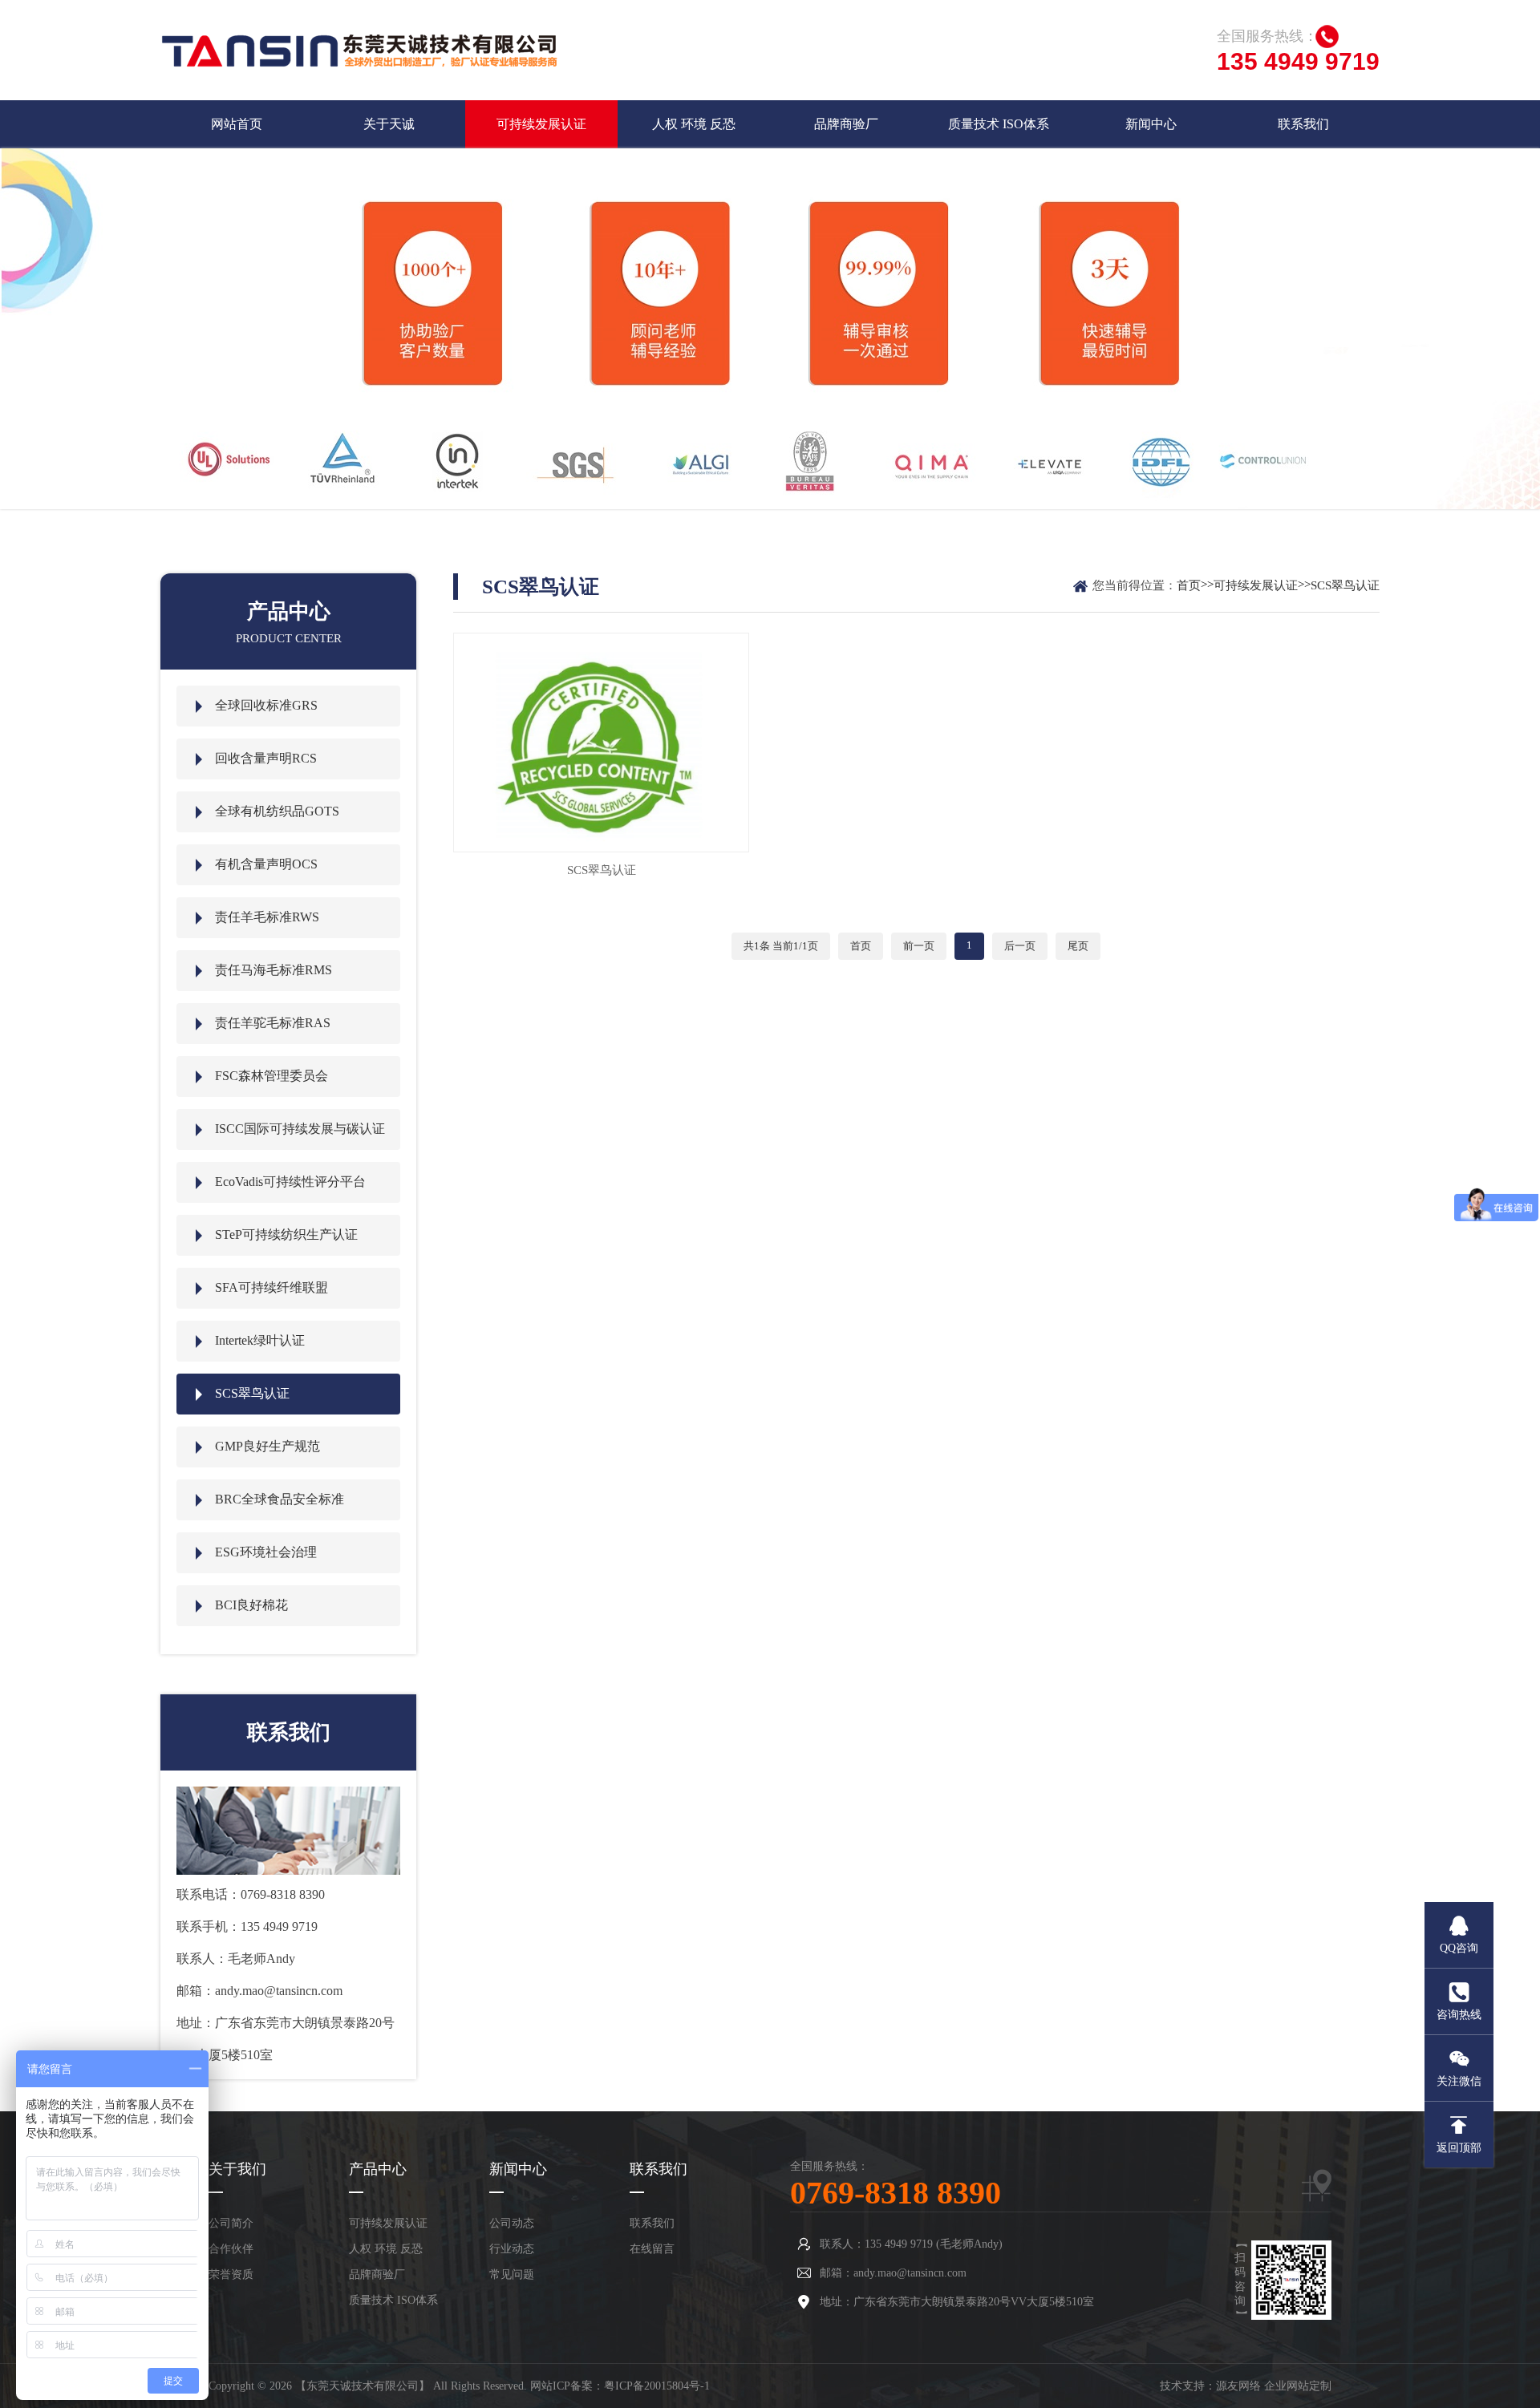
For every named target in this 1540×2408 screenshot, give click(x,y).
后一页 (1020, 946)
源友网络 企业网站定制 (1274, 2386)
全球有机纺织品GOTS (277, 811)
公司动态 (512, 2223)
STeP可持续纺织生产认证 (286, 1234)
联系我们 (1303, 124)
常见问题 (512, 2274)
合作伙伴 (231, 2249)
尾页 (1078, 946)
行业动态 (512, 2249)
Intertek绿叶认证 (260, 1340)
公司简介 (231, 2223)
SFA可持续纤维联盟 (272, 1287)
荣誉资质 (231, 2274)
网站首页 (237, 124)
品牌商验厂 (846, 124)
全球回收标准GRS (266, 705)
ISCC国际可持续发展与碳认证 (300, 1129)
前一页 (919, 946)
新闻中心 (1151, 124)
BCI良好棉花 (251, 1605)
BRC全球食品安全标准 (280, 1499)
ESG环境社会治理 (266, 1552)
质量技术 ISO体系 (999, 124)
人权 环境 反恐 (694, 124)
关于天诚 (389, 124)
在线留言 (652, 2249)
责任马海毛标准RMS (274, 970)
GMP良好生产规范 (267, 1446)
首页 (1189, 585)
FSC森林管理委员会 (272, 1076)
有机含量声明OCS (266, 864)
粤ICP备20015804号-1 (657, 2386)
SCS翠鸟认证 (252, 1393)
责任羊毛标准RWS (267, 917)
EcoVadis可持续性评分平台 (290, 1182)
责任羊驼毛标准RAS (273, 1023)
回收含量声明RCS (266, 758)
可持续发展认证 (541, 124)
